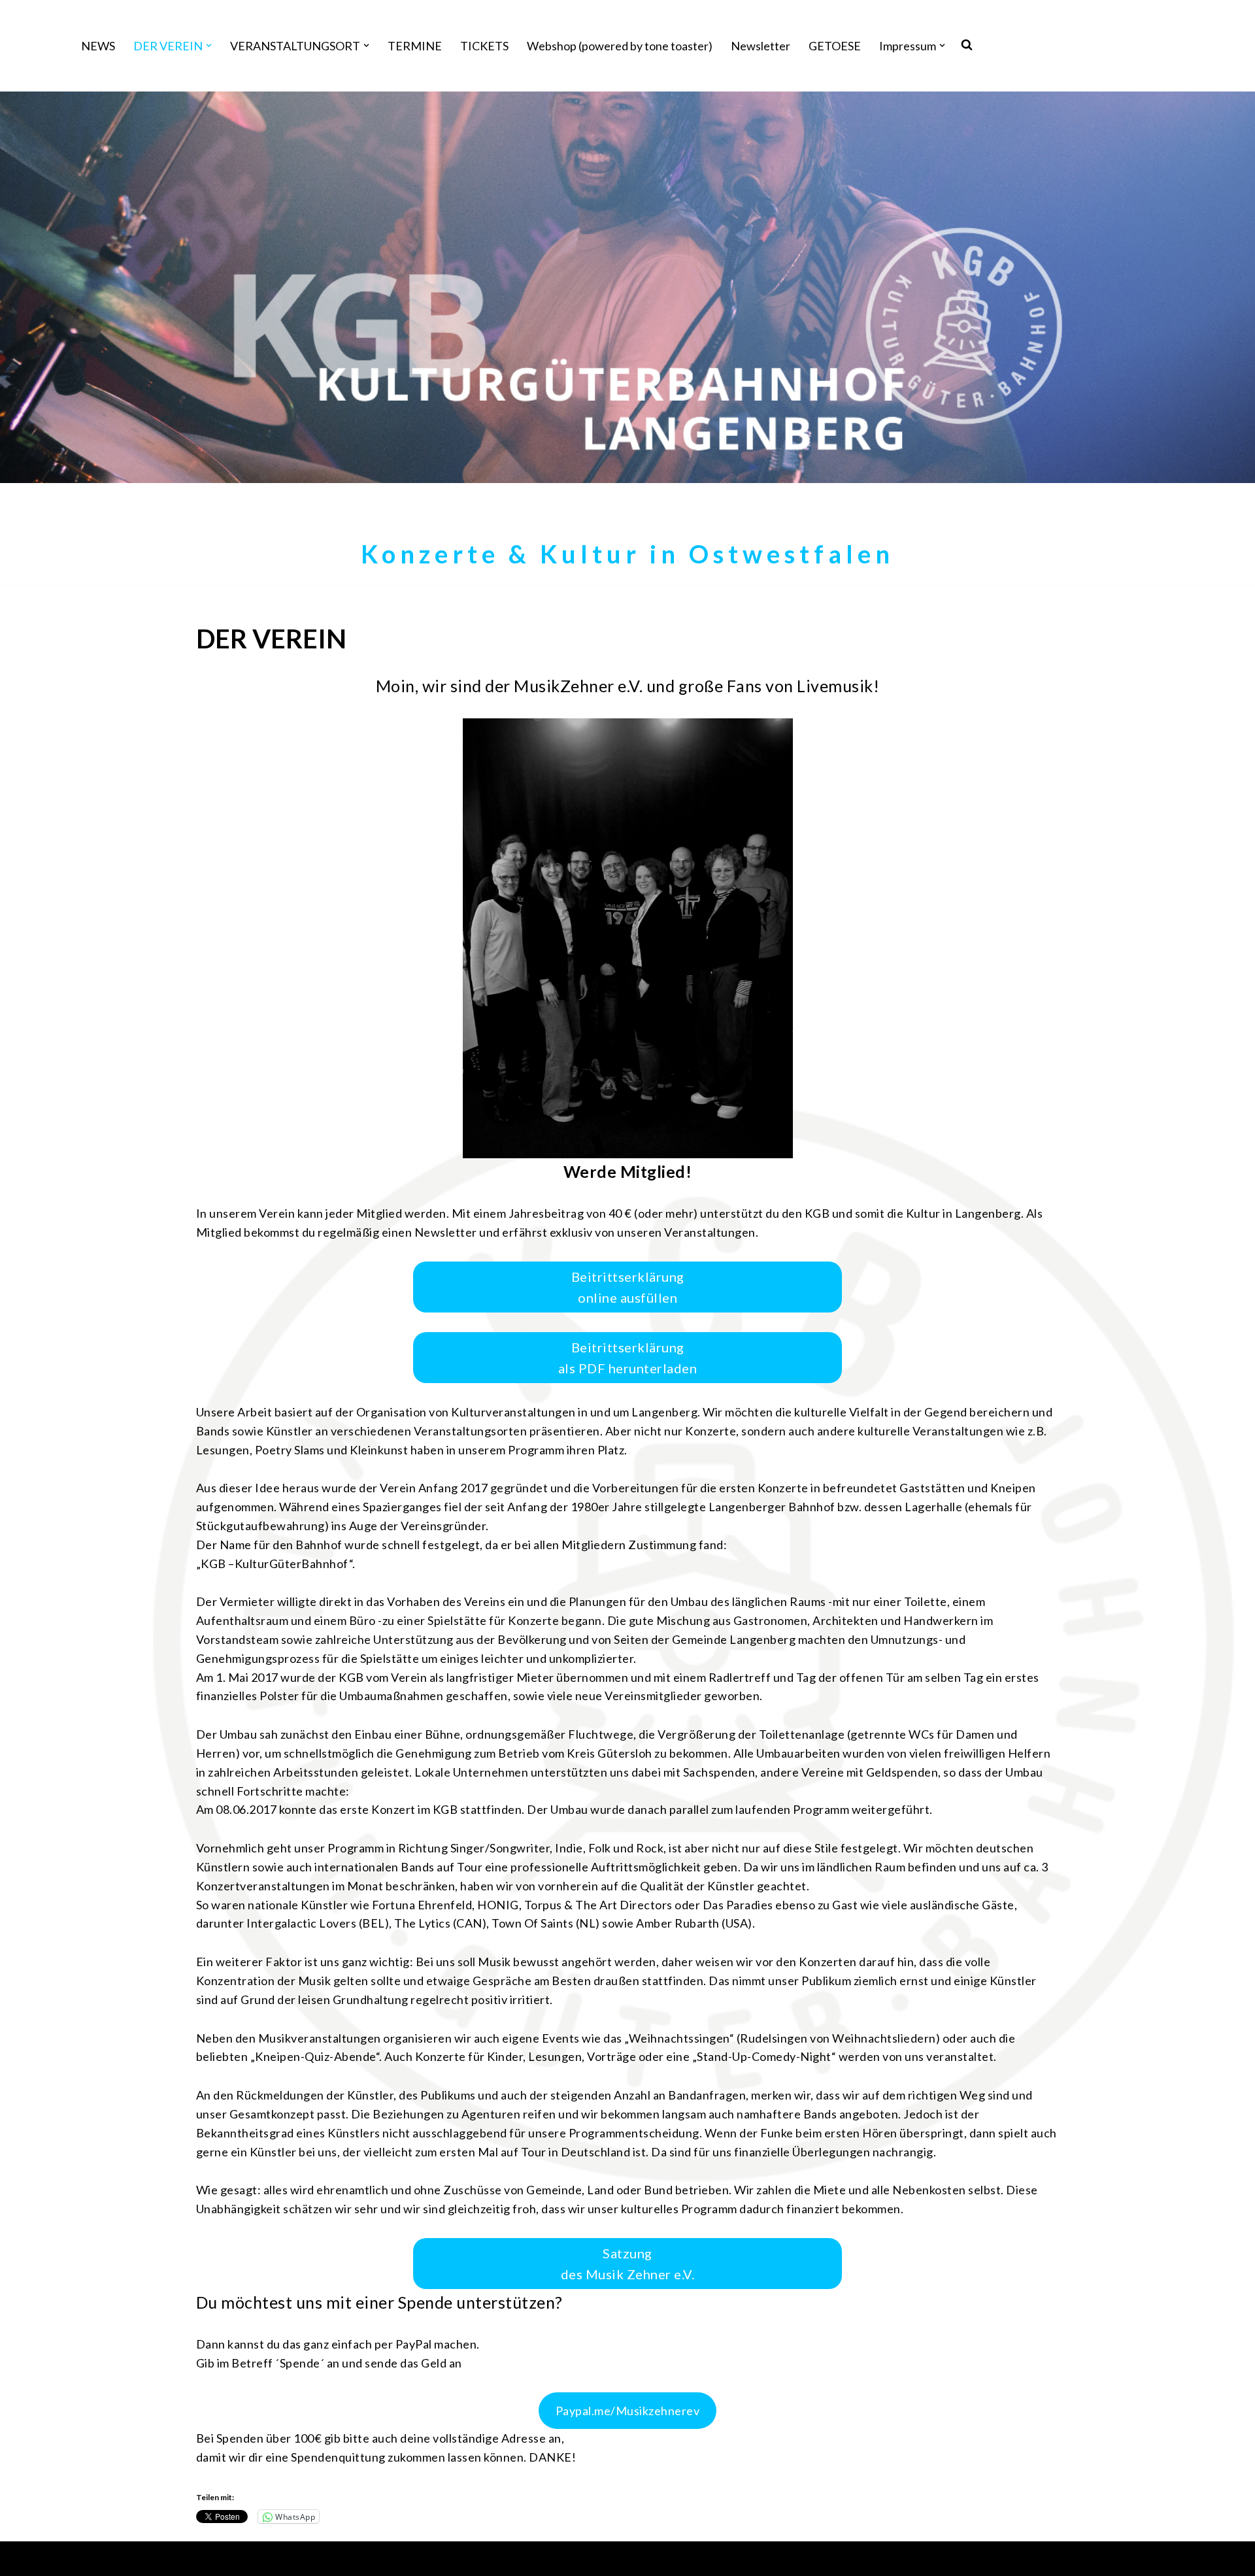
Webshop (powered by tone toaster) (620, 46)
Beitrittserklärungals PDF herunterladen (628, 1358)
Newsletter (761, 46)
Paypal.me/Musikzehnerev (628, 2411)
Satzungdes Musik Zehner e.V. (628, 2264)
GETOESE (835, 46)
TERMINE (415, 46)
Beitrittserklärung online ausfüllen (628, 1287)
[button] (209, 45)
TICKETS (484, 46)
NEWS (98, 46)
